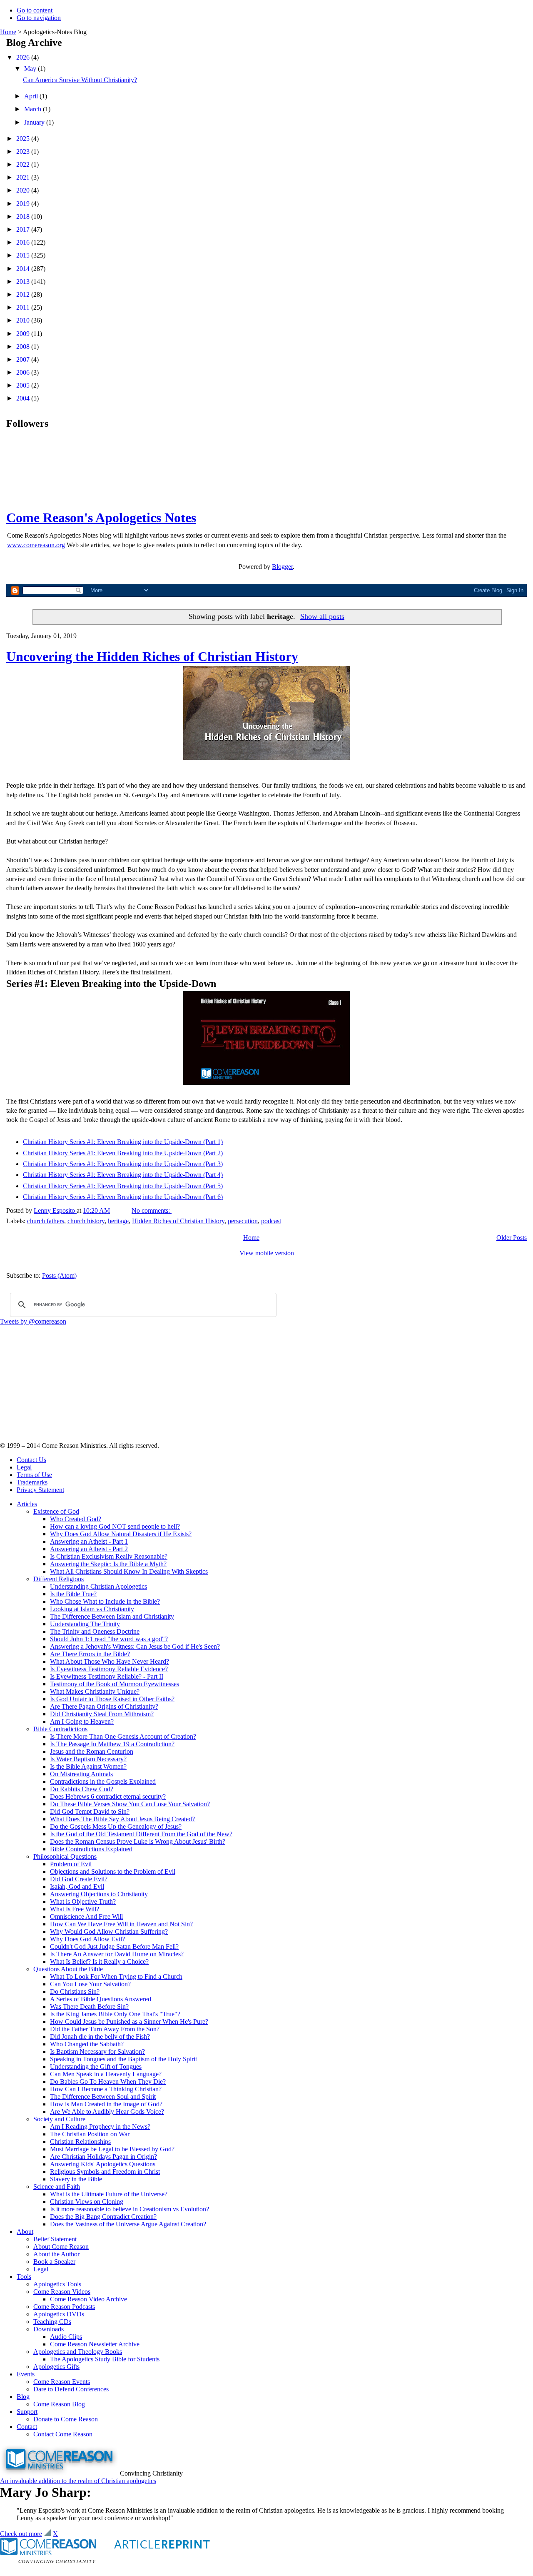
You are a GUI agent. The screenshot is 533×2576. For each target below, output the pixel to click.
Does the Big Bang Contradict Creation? (103, 2217)
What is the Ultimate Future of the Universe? (109, 2194)
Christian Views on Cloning (87, 2202)
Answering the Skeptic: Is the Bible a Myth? (108, 1564)
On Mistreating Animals (81, 1774)
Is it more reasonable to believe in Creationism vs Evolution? (130, 2209)
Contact (27, 2427)
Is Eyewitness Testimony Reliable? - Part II (107, 1676)
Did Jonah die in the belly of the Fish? (100, 2037)
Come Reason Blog (59, 2404)
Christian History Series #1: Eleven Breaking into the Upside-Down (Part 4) (123, 1175)
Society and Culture (59, 2119)
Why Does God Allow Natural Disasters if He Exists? (121, 1534)
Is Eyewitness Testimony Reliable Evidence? (109, 1669)
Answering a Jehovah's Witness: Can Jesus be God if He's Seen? (135, 1646)
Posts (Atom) (59, 1275)
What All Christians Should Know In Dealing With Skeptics (129, 1571)
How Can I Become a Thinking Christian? (106, 2089)
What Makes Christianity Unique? (95, 1691)
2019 (24, 204)
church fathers (46, 1221)
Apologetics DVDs (59, 2314)
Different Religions (59, 1579)
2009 (24, 334)
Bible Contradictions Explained (91, 1849)
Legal (24, 1467)
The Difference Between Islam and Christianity (112, 1616)
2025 (24, 139)
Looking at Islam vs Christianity (92, 1609)
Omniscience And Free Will (86, 1916)
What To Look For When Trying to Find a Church (116, 1976)
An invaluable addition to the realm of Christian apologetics (78, 2481)
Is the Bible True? (73, 1594)
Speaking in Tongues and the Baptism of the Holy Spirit (123, 2059)
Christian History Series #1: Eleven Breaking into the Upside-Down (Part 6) (123, 1197)
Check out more (21, 2534)
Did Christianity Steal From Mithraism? (102, 1714)
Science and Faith (57, 2187)
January (35, 122)
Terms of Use (34, 1475)
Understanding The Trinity (85, 1624)
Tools (24, 2277)
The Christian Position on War (90, 2134)
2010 (24, 320)
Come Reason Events (62, 2382)
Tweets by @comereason (33, 1321)
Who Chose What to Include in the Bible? (105, 1601)
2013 (24, 282)
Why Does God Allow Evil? (87, 1939)
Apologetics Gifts (56, 2367)
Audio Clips (66, 2337)
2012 (24, 294)
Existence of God (56, 1511)
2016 (24, 242)
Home (8, 32)
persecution (243, 1221)
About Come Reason (61, 2247)
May (31, 69)
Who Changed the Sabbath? (87, 2044)
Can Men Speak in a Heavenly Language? (106, 2074)
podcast (271, 1221)
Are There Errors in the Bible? (90, 1654)
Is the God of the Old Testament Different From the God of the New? (141, 1834)
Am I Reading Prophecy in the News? (100, 2127)
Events (26, 2374)
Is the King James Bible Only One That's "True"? (115, 2014)
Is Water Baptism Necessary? (88, 1759)
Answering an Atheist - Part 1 (89, 1541)
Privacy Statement (40, 1490)
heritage (118, 1221)
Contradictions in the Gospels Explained (103, 1781)
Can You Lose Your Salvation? (90, 1984)
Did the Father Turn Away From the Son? (105, 2029)
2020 (24, 190)
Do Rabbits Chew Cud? (82, 1789)
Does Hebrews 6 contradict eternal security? (108, 1796)
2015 (24, 255)
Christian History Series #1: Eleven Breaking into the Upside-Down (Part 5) (123, 1186)
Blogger (282, 567)
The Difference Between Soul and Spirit (103, 2097)
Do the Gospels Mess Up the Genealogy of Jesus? (116, 1826)
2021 (24, 177)
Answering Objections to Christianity (99, 1894)
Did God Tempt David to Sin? (90, 1811)
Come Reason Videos (62, 2292)
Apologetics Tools (57, 2284)
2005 (24, 385)
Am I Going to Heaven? (82, 1721)
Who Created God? (76, 1519)
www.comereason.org (36, 545)
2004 (24, 398)
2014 (24, 269)
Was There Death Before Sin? (89, 2006)
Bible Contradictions (60, 1729)
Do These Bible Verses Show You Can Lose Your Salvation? (130, 1804)
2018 (24, 217)
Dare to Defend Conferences (71, 2389)
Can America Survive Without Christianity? (80, 80)
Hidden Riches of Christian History (178, 1221)
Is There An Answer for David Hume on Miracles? (117, 1954)
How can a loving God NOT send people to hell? (115, 1526)
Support (27, 2412)
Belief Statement (55, 2239)
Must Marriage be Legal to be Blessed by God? (112, 2149)
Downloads (49, 2329)
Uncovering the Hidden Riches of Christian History (152, 656)
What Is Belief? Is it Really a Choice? (99, 1961)
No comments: (152, 1210)
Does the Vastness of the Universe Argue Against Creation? (128, 2224)
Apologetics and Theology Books (78, 2352)
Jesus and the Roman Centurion (92, 1751)
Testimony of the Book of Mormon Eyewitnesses (115, 1684)
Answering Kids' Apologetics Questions (103, 2164)
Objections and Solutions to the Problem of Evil (113, 1871)
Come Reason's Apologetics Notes (101, 518)
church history (86, 1221)
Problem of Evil (71, 1864)
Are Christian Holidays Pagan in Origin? (103, 2157)
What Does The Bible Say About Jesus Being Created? (122, 1819)
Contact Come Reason (63, 2434)
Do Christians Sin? (75, 1991)
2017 (24, 229)
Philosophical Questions (65, 1856)
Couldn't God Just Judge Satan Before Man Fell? (114, 1946)
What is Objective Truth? (83, 1901)
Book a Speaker (54, 2262)
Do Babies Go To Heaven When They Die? (108, 2082)
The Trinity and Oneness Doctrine (95, 1631)
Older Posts (512, 1238)
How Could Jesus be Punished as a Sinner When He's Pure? (129, 2021)
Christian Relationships (80, 2142)
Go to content (35, 10)
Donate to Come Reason (66, 2419)
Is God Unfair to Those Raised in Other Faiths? (112, 1699)
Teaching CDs (52, 2322)
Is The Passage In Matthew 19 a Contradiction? (112, 1744)
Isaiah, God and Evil (77, 1886)
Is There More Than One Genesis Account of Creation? (123, 1736)
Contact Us (31, 1460)
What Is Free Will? (75, 1909)
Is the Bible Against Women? (88, 1766)
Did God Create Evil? (79, 1879)
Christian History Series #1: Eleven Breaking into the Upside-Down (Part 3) (123, 1164)
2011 (24, 307)
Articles (27, 1504)
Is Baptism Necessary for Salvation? (97, 2052)
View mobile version (267, 1253)
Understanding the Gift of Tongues (96, 2067)
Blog (23, 2397)
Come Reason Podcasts (64, 2307)
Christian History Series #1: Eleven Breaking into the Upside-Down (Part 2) (123, 1153)
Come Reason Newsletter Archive (95, 2344)
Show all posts (322, 616)
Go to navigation (39, 18)
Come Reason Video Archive (88, 2299)
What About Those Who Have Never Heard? (110, 1661)
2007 (24, 359)
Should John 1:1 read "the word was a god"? (109, 1639)
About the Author (56, 2254)
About (25, 2232)
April (32, 96)
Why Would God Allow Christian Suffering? (109, 1931)
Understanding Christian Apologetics (98, 1586)
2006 (24, 372)
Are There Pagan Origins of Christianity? (104, 1706)
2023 (24, 151)
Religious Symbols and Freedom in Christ (105, 2172)
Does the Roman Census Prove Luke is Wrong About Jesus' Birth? (138, 1841)
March (34, 109)
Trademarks (32, 1482)
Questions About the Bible (68, 1969)
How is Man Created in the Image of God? (106, 2104)
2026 (24, 57)
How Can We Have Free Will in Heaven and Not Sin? (121, 1924)
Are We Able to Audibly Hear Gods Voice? (107, 2112)
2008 (24, 347)
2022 (24, 164)
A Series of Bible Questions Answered (101, 1999)
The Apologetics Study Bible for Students (105, 2359)
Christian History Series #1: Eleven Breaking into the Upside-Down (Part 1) (123, 1142)
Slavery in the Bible (76, 2179)
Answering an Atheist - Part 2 (89, 1549)
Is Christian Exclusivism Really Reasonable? (109, 1556)
